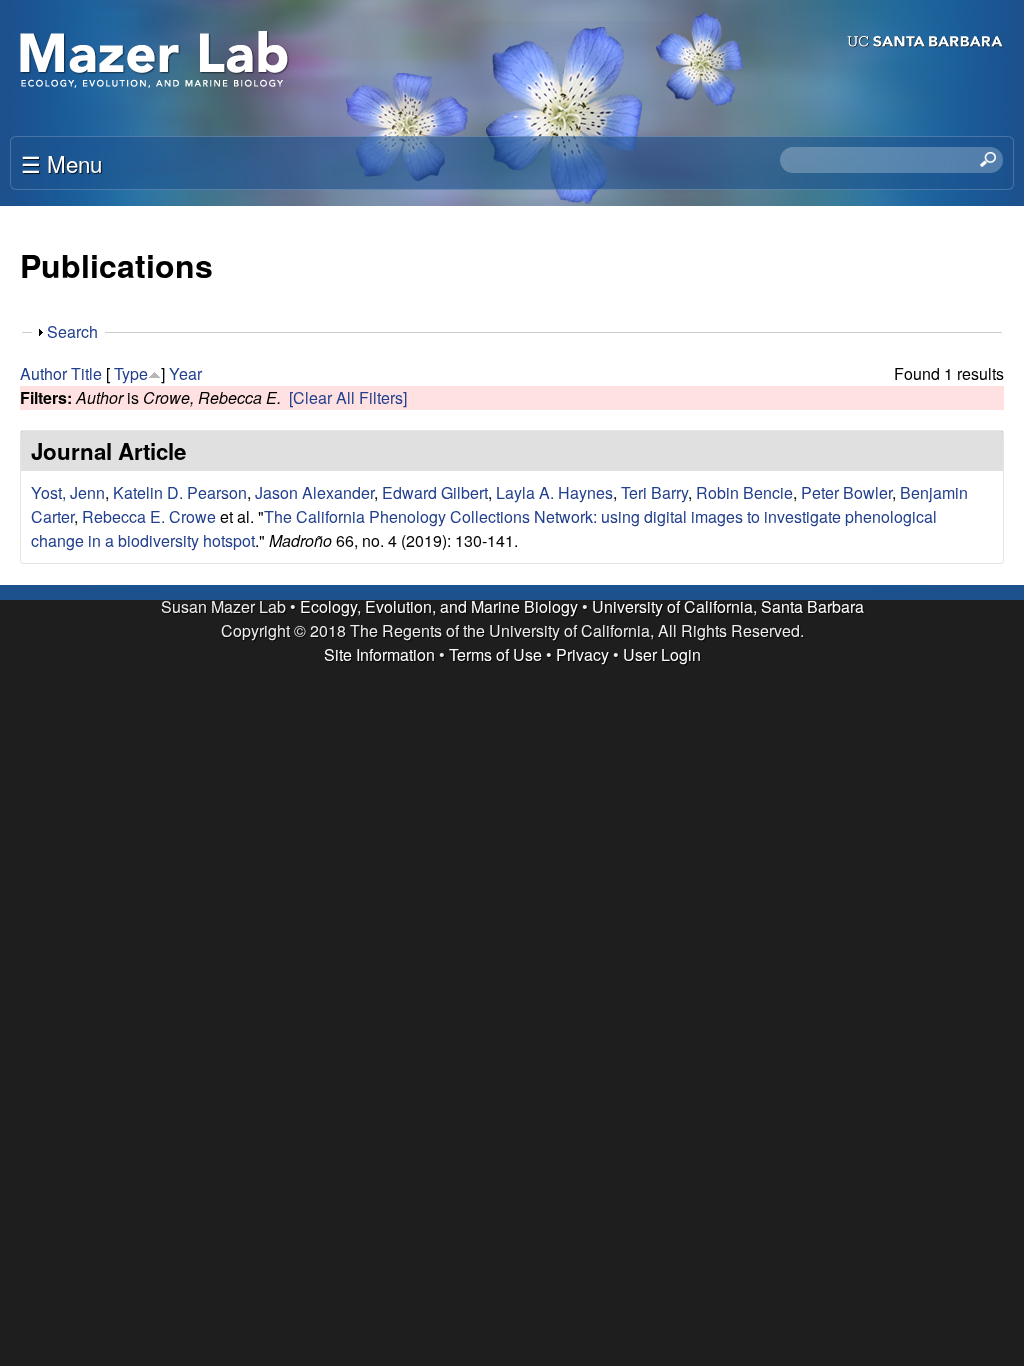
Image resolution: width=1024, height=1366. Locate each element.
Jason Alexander (314, 492)
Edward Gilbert (435, 492)
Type (131, 373)
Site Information (379, 654)
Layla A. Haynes (554, 492)
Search (72, 331)
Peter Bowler (846, 492)
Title (86, 373)
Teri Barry (654, 492)
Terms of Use (495, 654)
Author (43, 373)
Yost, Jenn (68, 492)
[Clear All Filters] (348, 397)
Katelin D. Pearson (180, 492)
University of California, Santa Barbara (728, 606)
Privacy (582, 654)
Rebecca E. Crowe (149, 516)
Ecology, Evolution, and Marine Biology (439, 606)
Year (185, 373)
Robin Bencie (744, 492)
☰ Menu (61, 163)
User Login (662, 654)
